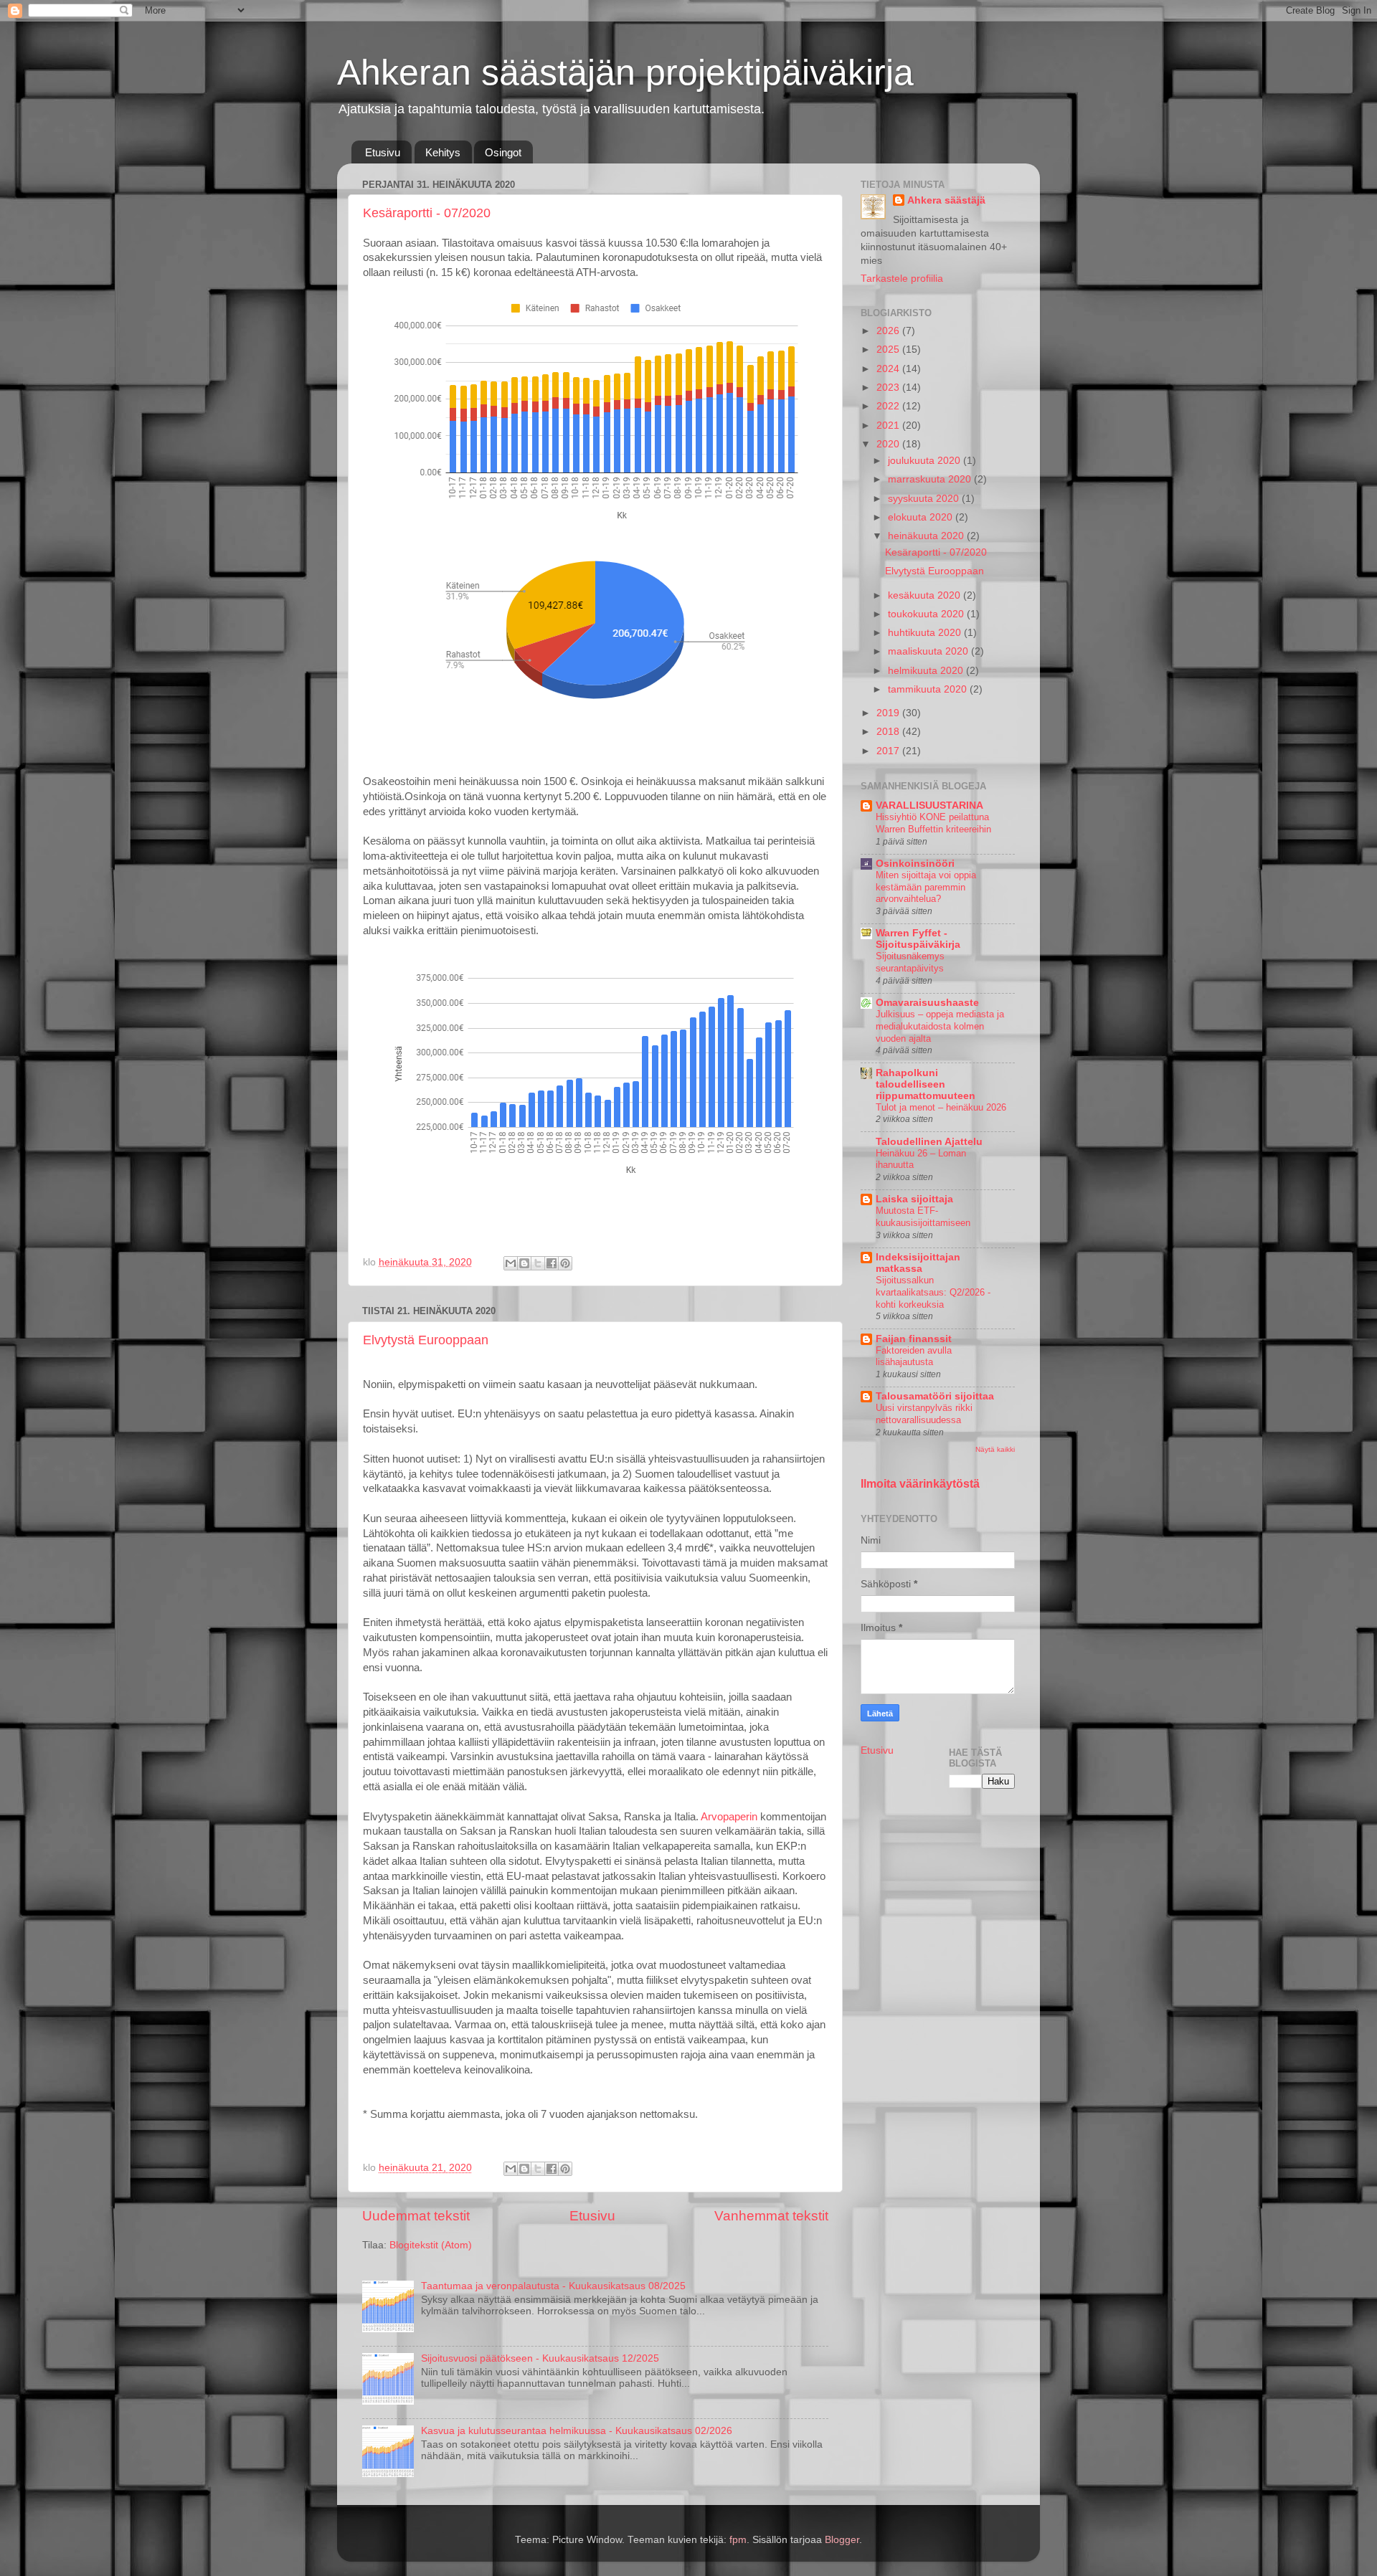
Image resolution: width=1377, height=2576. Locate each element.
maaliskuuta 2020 (929, 651)
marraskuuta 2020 (931, 479)
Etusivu (383, 152)
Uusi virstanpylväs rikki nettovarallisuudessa (924, 1414)
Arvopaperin (729, 1817)
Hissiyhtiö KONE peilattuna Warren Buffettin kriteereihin (933, 823)
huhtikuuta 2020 (926, 633)
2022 (889, 406)
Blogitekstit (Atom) (431, 2245)
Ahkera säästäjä (946, 200)
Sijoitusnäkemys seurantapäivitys (910, 962)
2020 (889, 444)
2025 (889, 350)
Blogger (842, 2540)
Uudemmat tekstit (416, 2216)
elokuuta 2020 (922, 517)
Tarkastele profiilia (902, 279)
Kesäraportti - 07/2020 (427, 213)
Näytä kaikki (995, 1449)
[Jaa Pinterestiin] (565, 1263)
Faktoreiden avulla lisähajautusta (914, 1356)
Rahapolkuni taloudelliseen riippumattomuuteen (926, 1084)
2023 (889, 388)
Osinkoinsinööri (915, 864)
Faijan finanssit (914, 1339)
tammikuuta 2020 (929, 689)
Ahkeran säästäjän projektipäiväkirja (625, 72)
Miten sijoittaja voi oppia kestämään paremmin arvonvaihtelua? (926, 887)
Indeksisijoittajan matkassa (918, 1263)
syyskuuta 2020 (925, 499)
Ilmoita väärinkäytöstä (920, 1484)
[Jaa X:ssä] (538, 1263)
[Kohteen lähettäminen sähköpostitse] (511, 1263)
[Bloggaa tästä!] (524, 1263)
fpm (738, 2540)
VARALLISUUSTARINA (929, 805)
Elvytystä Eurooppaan (426, 1340)
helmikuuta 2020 (927, 671)
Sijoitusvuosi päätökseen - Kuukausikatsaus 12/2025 (540, 2358)
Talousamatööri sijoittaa (935, 1396)
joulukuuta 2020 (926, 461)
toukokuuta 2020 (927, 614)
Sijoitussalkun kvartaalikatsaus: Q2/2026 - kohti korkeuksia (933, 1292)
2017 (889, 751)
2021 (889, 426)
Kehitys (443, 152)
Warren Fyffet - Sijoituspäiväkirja (918, 939)
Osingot (503, 152)
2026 (889, 331)
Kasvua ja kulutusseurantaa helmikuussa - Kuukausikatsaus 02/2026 (577, 2431)
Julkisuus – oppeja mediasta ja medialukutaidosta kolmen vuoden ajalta (940, 1026)
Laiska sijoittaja (914, 1199)
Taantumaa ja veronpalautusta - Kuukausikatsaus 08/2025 (553, 2286)
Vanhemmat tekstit (771, 2216)
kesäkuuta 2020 (926, 595)
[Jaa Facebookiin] (552, 1263)
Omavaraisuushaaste (927, 1003)
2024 (889, 369)
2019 (889, 713)
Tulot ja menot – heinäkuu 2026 (941, 1107)
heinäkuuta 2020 (927, 536)
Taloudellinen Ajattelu (929, 1142)
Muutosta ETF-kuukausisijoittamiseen (923, 1217)
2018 (889, 732)
